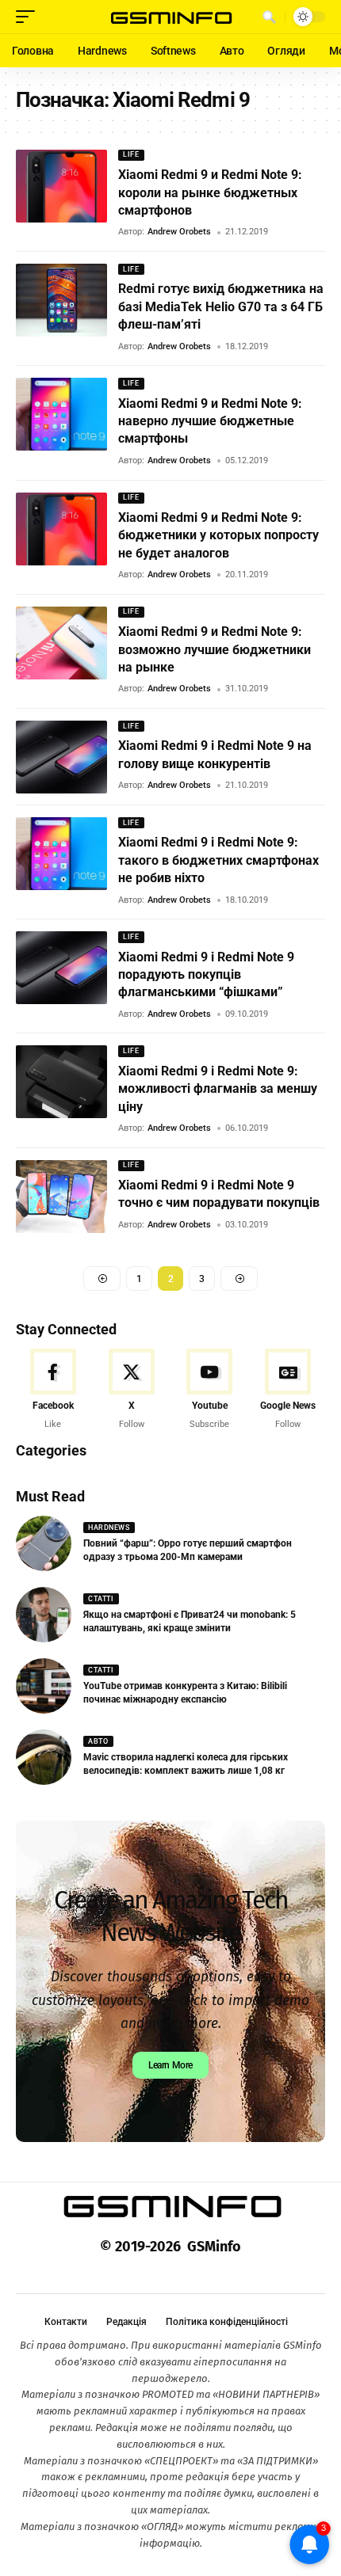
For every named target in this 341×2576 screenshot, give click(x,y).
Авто (98, 1741)
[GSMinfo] (170, 17)
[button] (29, 17)
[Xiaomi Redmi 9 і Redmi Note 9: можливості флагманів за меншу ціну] (61, 1082)
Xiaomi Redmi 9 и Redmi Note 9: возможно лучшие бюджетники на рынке (215, 649)
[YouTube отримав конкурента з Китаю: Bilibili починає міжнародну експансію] (44, 1686)
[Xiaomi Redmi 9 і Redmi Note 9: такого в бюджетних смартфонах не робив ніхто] (61, 854)
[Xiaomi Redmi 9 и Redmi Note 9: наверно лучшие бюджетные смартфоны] (61, 414)
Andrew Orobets (179, 232)
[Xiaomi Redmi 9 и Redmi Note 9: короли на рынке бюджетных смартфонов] (61, 186)
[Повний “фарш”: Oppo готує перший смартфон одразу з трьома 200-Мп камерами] (44, 1543)
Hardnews (109, 1528)
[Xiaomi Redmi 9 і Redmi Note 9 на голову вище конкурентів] (61, 757)
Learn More (170, 2065)
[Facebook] (53, 1390)
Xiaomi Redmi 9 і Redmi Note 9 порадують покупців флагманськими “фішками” (206, 975)
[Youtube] (210, 1390)
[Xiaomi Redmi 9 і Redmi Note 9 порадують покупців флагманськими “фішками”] (61, 968)
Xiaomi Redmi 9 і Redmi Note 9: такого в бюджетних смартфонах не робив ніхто (218, 860)
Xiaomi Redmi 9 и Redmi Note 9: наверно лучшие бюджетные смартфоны (210, 421)
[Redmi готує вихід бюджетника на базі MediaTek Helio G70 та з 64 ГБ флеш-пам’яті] (61, 300)
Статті (101, 1599)
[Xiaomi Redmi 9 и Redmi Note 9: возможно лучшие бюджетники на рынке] (61, 643)
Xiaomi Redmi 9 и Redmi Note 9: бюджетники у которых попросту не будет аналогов (218, 535)
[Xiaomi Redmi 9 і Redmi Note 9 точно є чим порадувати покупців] (61, 1197)
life (131, 154)
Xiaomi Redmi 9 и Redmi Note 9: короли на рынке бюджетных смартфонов (210, 192)
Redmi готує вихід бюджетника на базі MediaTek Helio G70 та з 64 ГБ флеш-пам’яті (221, 306)
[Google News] (288, 1390)
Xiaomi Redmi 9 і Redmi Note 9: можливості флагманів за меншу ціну (218, 1089)
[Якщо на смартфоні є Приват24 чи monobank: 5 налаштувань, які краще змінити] (44, 1615)
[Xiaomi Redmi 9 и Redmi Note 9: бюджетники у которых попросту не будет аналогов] (61, 529)
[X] (132, 1390)
